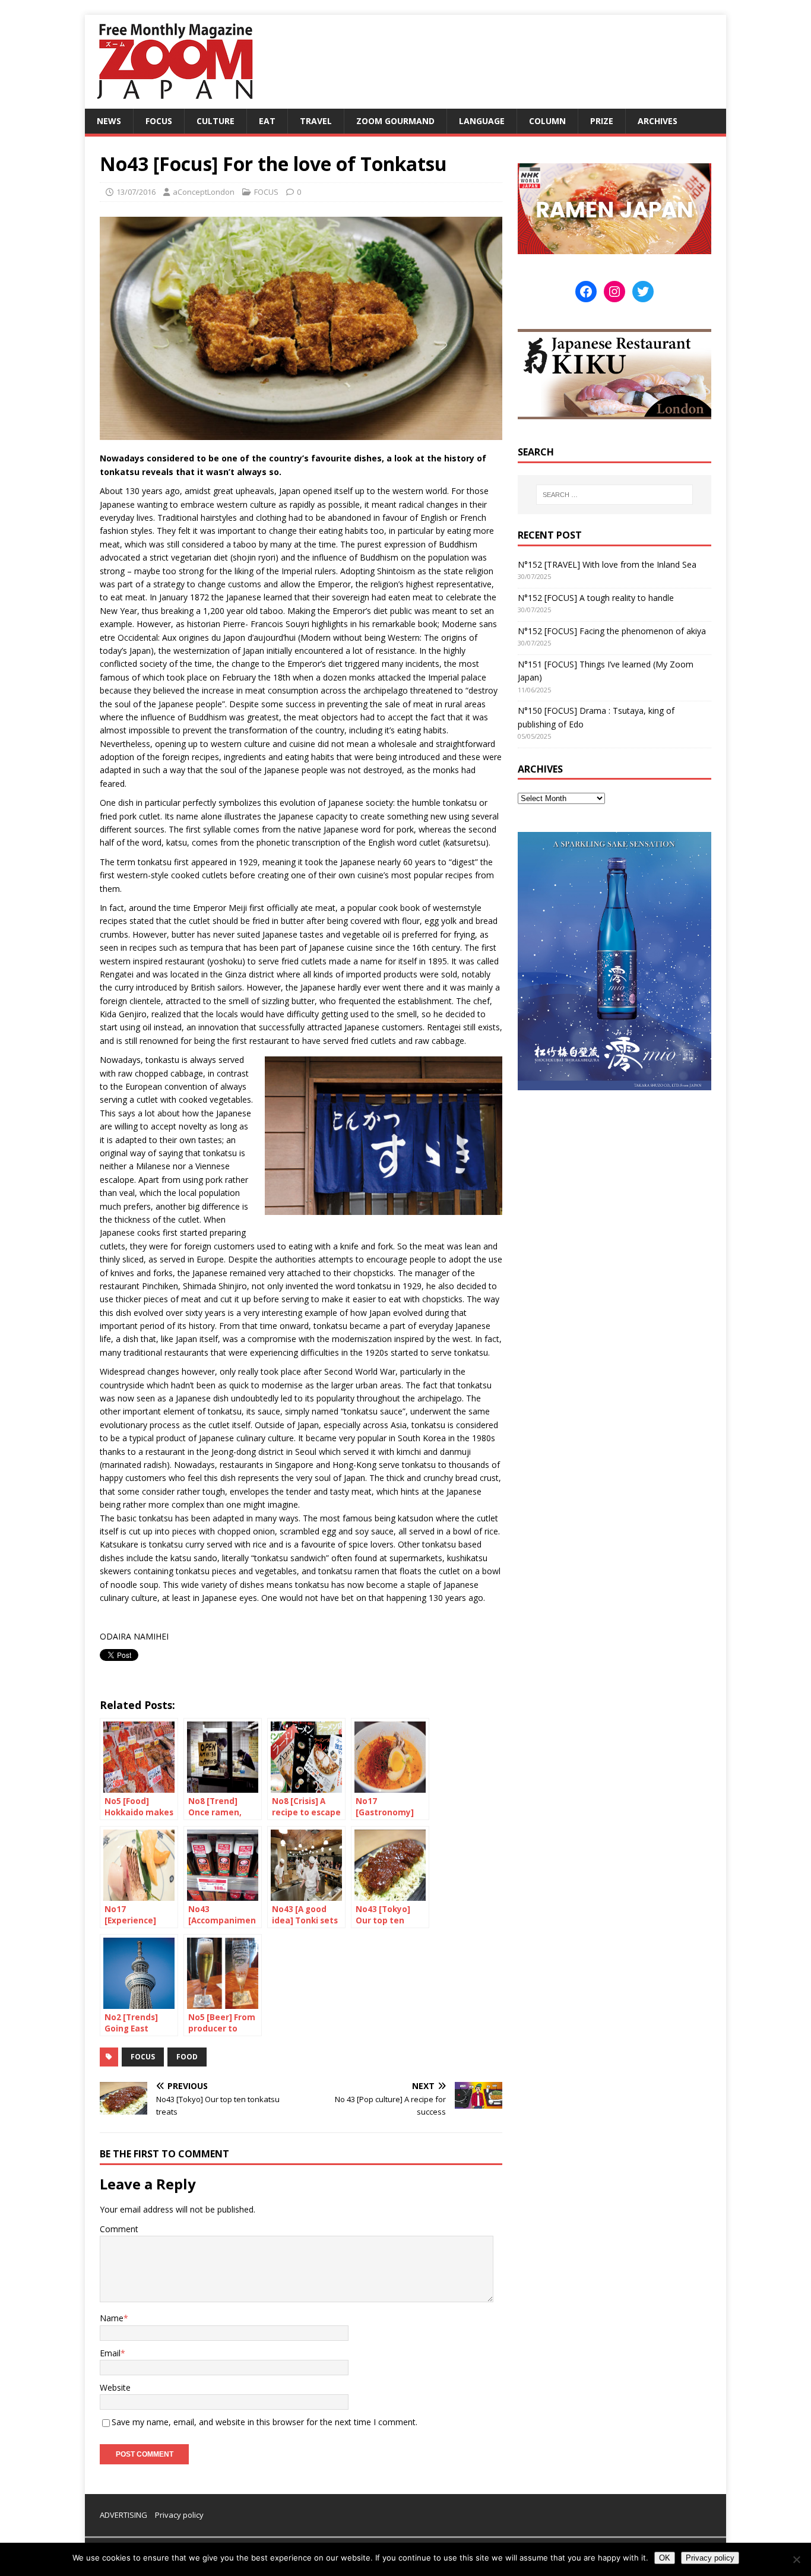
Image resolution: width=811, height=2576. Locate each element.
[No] (796, 2559)
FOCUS (159, 121)
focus (143, 2057)
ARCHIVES (658, 121)
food (187, 2057)
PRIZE (602, 121)
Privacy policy (179, 2515)
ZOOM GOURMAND (395, 121)
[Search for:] (614, 495)
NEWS (109, 121)
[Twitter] (643, 292)
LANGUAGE (482, 121)
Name (112, 2318)
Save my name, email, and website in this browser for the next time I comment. (264, 2422)
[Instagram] (614, 292)
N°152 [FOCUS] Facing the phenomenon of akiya (612, 631)
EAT (267, 121)
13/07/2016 (136, 192)
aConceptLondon (204, 192)
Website (115, 2387)
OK (665, 2558)
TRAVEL (316, 121)
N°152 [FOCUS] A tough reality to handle (596, 598)
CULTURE (216, 121)
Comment (119, 2229)
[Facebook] (586, 292)
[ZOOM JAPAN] (174, 102)
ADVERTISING (123, 2515)
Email (110, 2353)
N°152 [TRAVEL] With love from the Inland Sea (607, 564)
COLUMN (547, 121)
